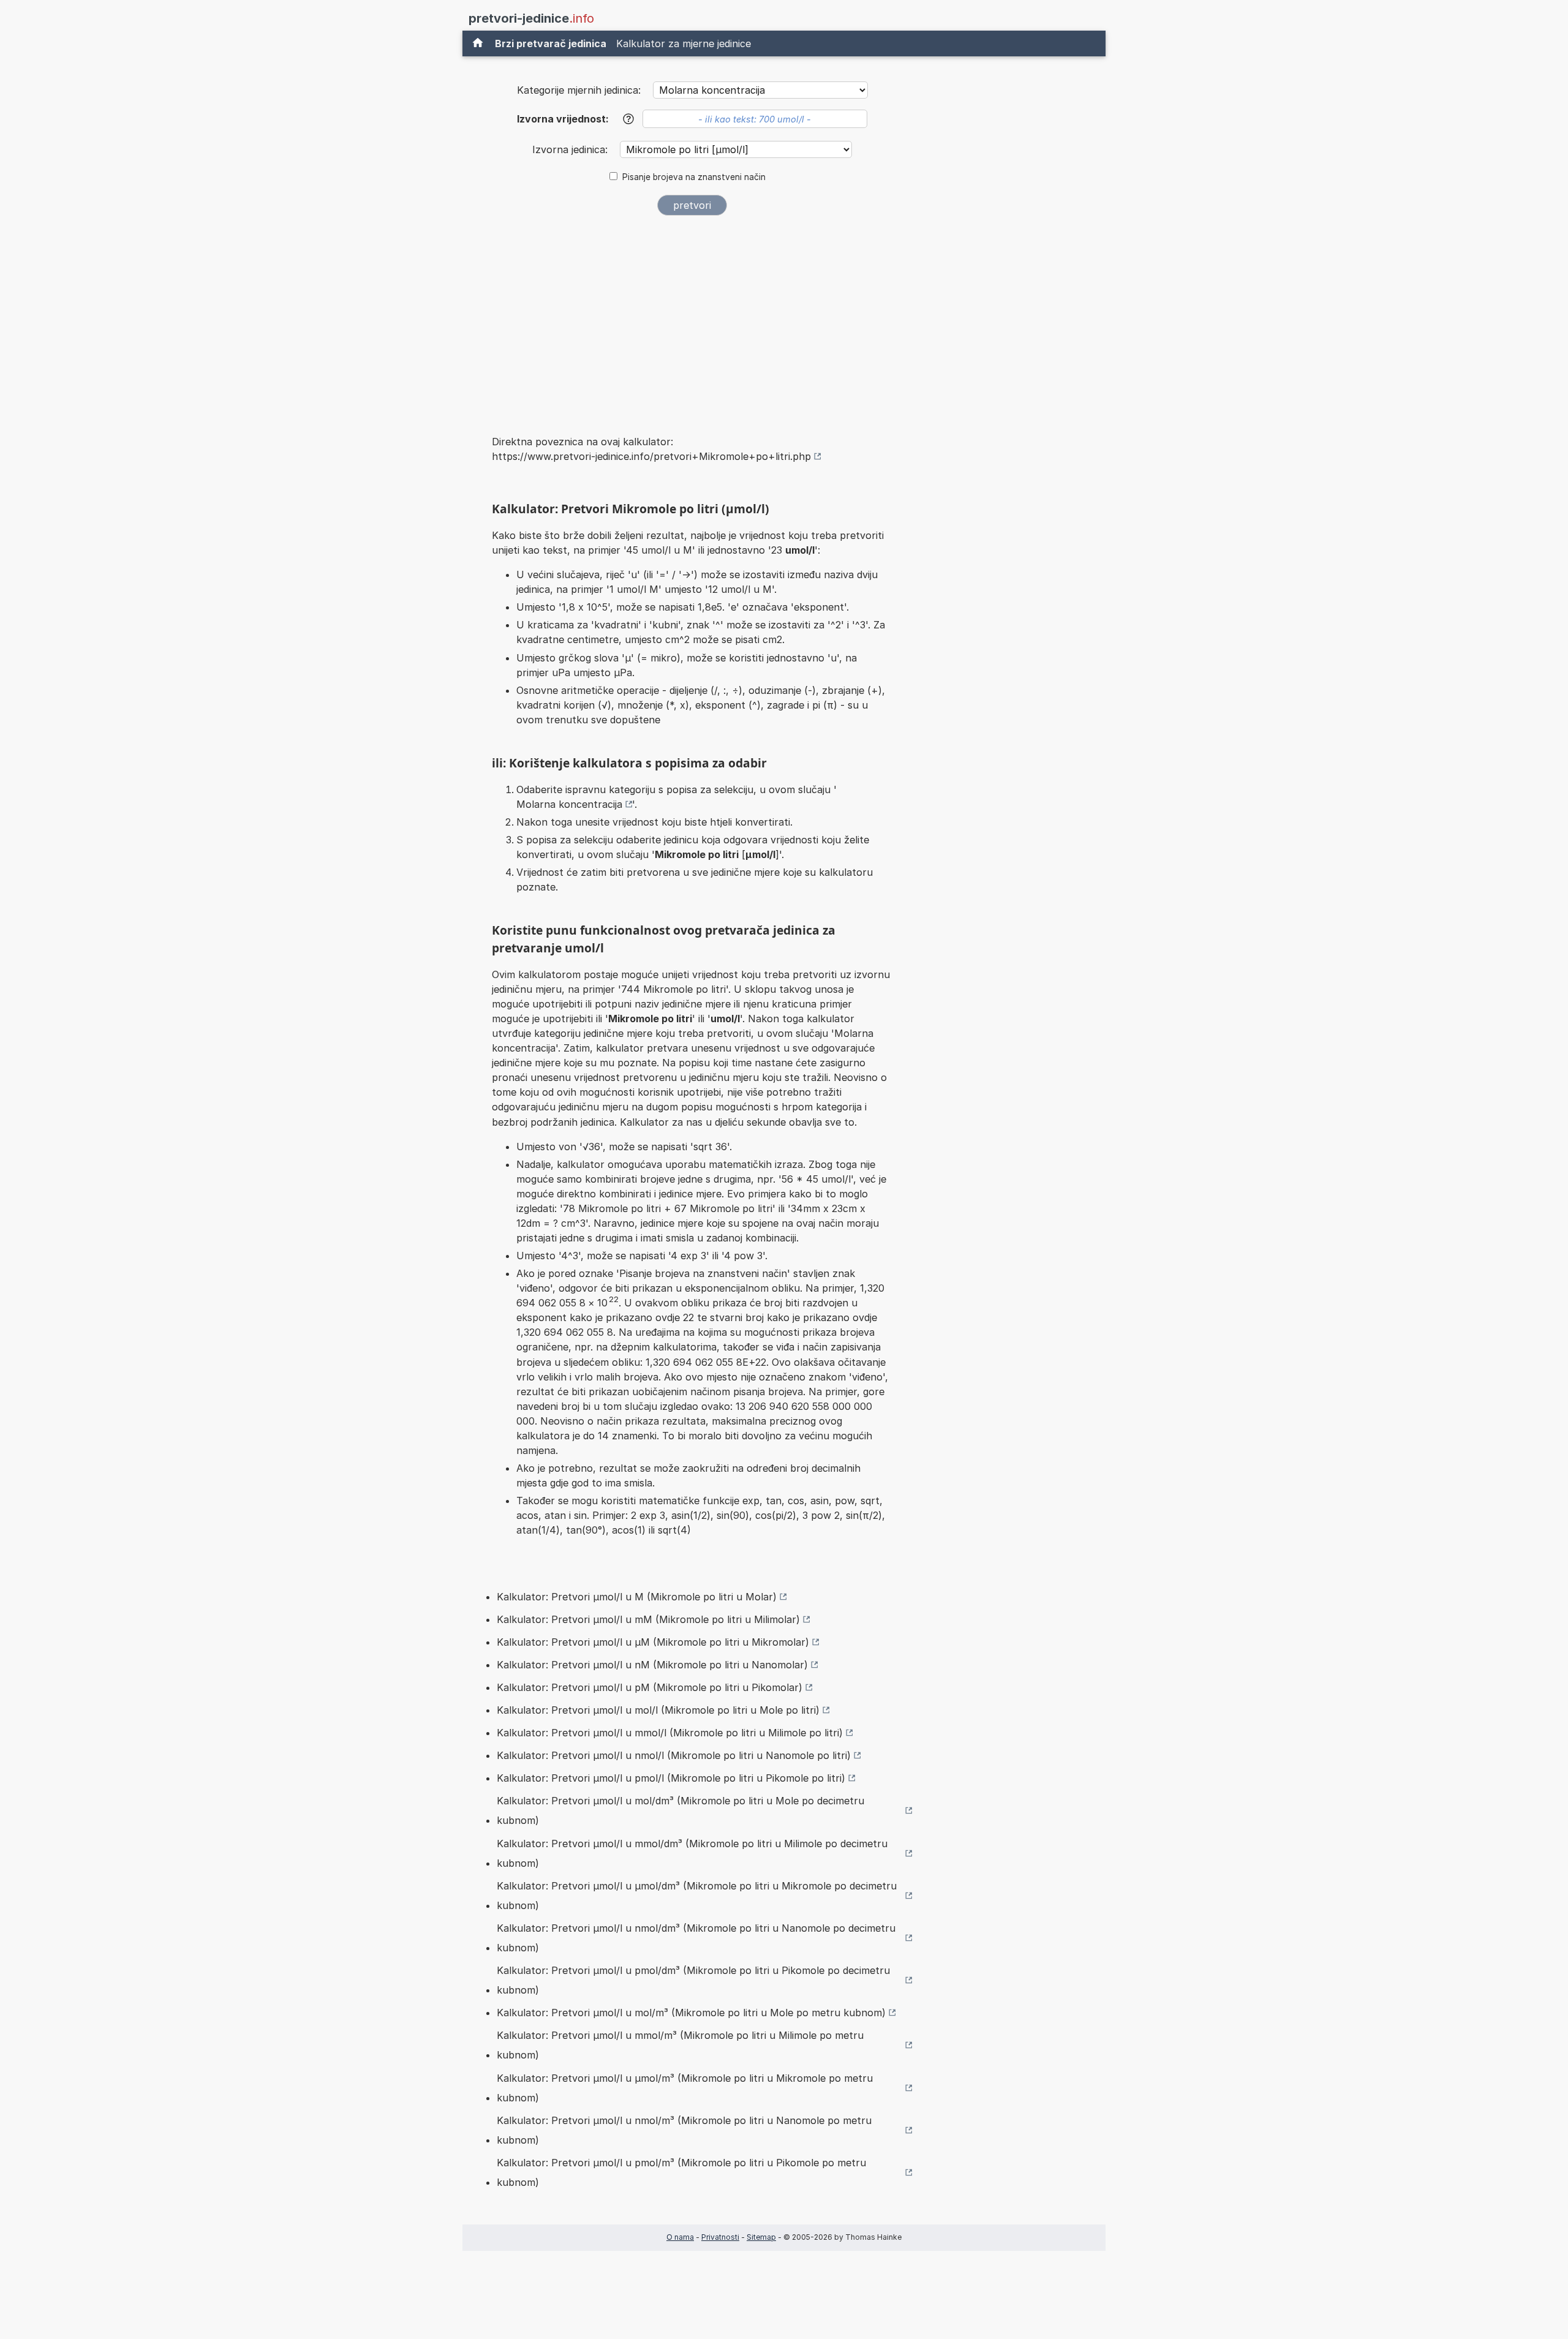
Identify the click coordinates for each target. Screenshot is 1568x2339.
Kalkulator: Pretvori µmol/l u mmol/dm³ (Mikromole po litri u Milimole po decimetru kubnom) (692, 1853)
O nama (680, 2237)
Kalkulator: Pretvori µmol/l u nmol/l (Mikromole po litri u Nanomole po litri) (674, 1755)
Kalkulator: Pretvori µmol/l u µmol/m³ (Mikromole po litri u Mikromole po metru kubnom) (685, 2088)
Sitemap (761, 2237)
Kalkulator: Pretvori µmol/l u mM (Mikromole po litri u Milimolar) (648, 1619)
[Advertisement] (692, 317)
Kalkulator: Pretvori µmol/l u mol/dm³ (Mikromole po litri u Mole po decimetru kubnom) (680, 1810)
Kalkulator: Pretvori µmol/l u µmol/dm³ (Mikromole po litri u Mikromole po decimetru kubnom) (697, 1896)
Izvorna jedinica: (571, 149)
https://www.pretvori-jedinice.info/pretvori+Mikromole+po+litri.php (651, 456)
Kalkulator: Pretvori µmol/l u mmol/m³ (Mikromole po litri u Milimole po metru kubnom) (680, 2045)
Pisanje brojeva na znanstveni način (694, 177)
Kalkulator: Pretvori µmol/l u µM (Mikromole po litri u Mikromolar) (653, 1642)
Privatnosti (720, 2237)
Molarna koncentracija (569, 804)
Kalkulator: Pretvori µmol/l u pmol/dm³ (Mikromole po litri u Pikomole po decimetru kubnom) (693, 1980)
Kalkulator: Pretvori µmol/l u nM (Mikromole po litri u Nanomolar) (652, 1665)
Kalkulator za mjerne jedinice (684, 43)
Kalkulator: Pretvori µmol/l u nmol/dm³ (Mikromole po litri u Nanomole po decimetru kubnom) (696, 1938)
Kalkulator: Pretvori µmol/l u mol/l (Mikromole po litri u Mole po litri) (658, 1710)
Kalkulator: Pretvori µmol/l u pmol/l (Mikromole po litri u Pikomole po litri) (671, 1778)
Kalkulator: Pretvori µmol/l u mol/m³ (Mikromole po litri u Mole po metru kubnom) (691, 2013)
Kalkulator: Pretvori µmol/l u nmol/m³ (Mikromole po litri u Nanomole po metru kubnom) (684, 2130)
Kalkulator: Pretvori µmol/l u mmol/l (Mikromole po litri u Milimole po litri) (670, 1733)
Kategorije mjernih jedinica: (579, 90)
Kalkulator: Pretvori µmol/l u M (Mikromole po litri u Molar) (637, 1597)
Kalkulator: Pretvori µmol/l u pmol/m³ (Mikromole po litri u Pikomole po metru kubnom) (681, 2172)
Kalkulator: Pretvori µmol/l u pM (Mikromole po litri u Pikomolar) (650, 1687)
